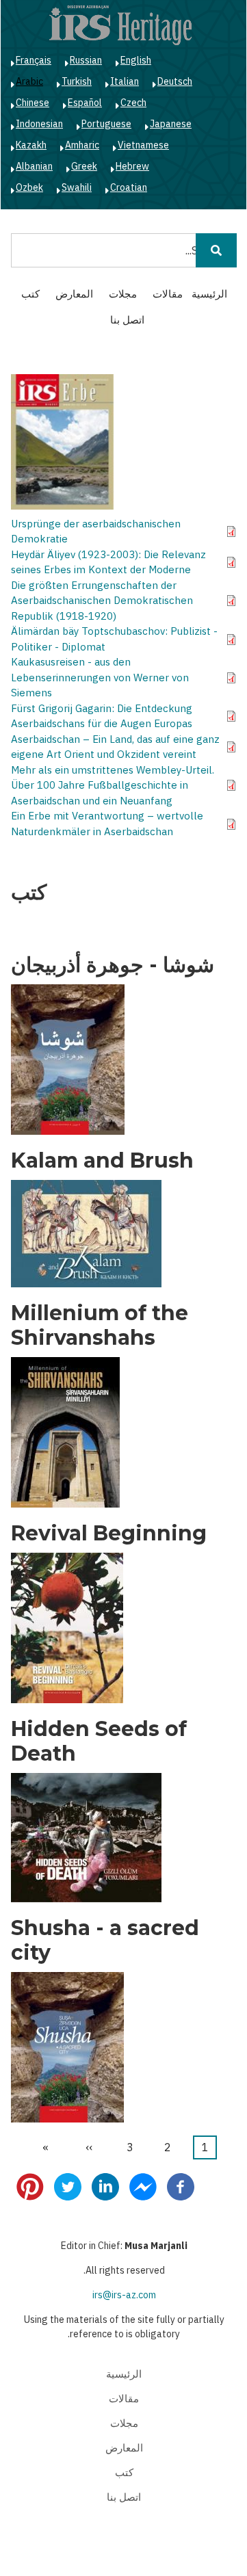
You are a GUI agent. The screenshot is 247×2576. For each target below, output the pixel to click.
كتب (30, 294)
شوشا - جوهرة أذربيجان (113, 965)
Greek (84, 166)
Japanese (171, 124)
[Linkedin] (105, 2186)
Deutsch (175, 81)
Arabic (29, 81)
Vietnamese (143, 145)
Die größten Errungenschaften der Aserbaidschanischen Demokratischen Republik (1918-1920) (102, 601)
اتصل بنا (127, 320)
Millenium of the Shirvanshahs (100, 1326)
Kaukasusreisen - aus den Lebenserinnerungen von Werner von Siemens (100, 677)
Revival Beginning (109, 1534)
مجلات (123, 294)
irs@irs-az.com (124, 2295)
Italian (125, 81)
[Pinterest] (30, 2186)
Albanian (34, 166)
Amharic (82, 145)
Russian (86, 60)
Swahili (77, 187)
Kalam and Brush (102, 1161)
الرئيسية (209, 294)
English (136, 60)
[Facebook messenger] (143, 2186)
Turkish (77, 81)
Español (85, 103)
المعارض (74, 294)
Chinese (32, 103)
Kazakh (31, 145)
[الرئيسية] (120, 25)
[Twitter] (68, 2186)
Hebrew (132, 166)
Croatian (129, 187)
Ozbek (29, 187)
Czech (133, 103)
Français (34, 60)
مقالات (168, 294)
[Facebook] (181, 2186)
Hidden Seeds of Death (99, 1742)
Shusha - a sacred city (105, 1941)
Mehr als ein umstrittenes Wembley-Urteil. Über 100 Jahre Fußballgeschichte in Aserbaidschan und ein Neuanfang (113, 785)
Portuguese (106, 124)
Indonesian (39, 124)
